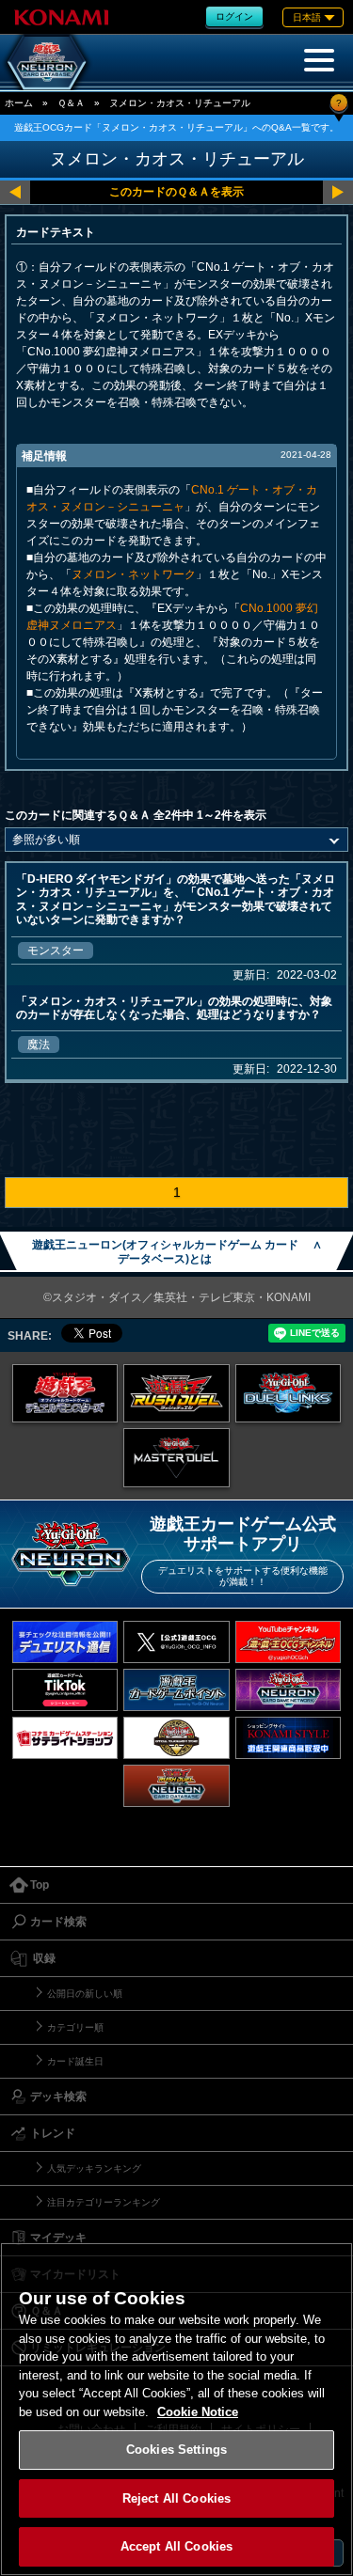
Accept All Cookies (176, 2546)
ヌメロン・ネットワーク (134, 574)
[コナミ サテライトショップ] (65, 1738)
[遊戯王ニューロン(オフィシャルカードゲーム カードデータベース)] (47, 62)
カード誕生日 (75, 2061)
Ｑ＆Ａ (71, 103)
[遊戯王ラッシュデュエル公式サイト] (176, 1393)
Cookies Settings (176, 2450)
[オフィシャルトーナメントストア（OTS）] (176, 1738)
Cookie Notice (198, 2412)
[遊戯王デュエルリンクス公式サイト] (289, 1393)
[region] (176, 2409)
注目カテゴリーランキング (104, 2202)
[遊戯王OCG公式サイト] (65, 1393)
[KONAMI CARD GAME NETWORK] (289, 1690)
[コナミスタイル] (289, 1738)
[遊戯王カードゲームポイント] (176, 1690)
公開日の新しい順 (85, 1994)
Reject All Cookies (176, 2498)
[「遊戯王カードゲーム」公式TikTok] (65, 1690)
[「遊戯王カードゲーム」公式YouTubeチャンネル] (289, 1642)
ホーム (19, 103)
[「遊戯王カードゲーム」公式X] (176, 1642)
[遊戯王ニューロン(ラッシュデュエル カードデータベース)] (176, 1786)
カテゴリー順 (75, 2027)
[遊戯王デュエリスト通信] (65, 1642)
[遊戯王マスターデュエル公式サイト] (176, 1457)
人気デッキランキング (94, 2168)
